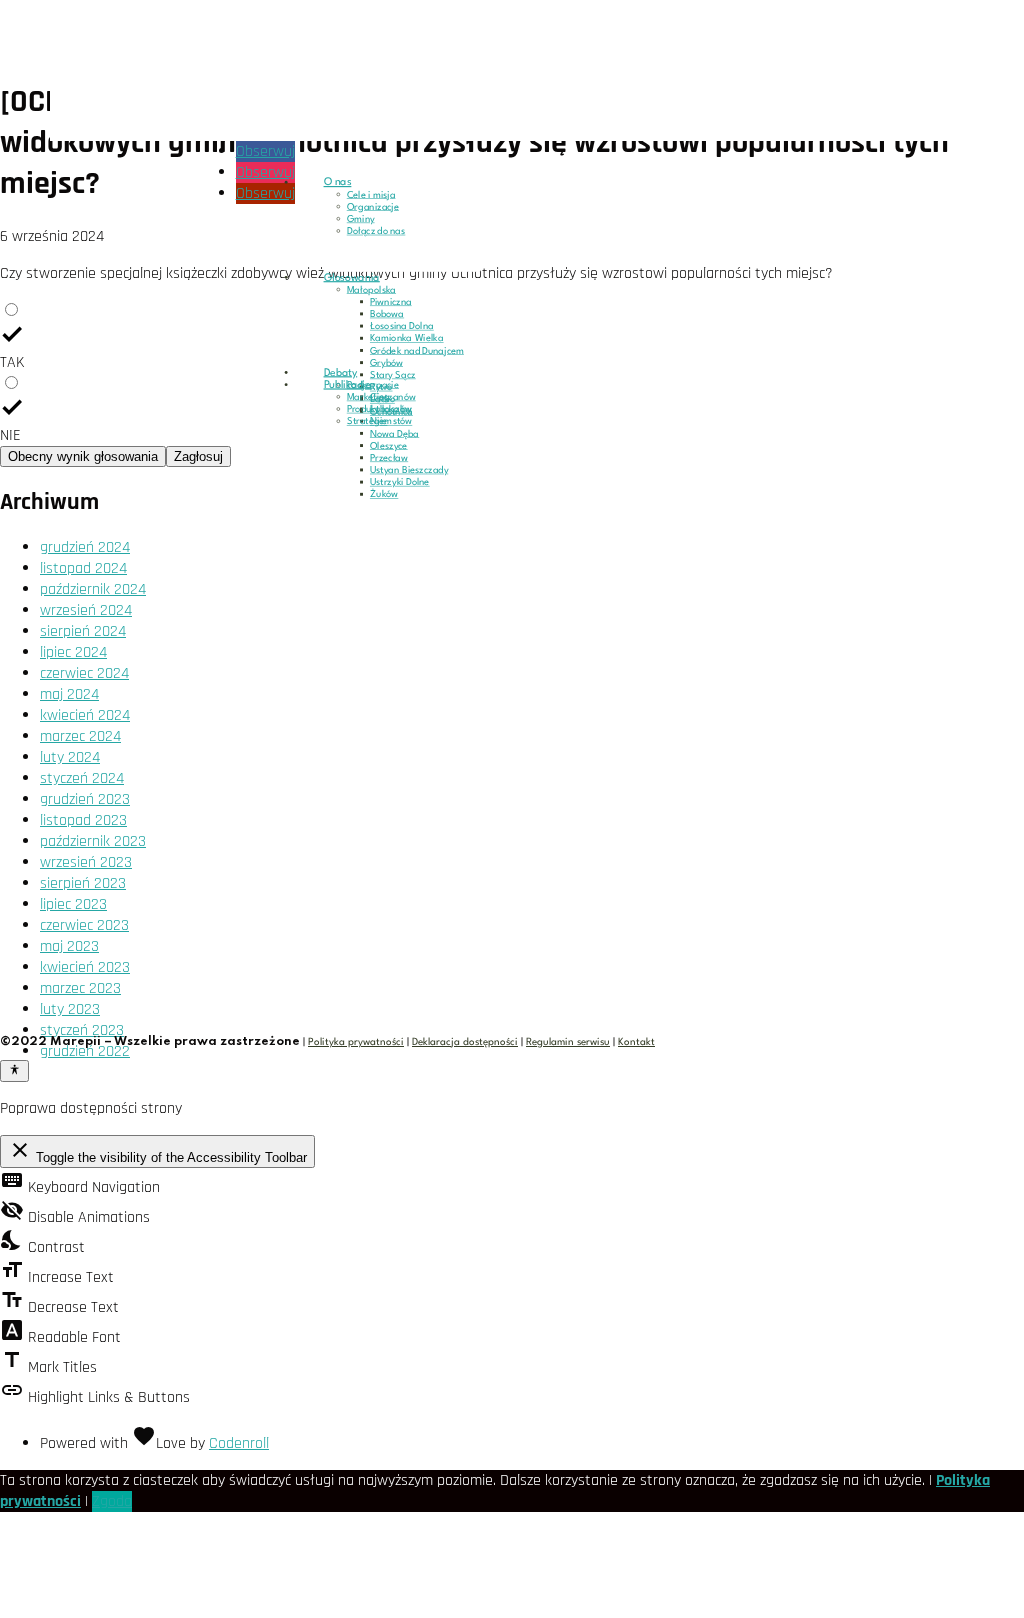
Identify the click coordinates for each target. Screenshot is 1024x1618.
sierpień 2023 (83, 883)
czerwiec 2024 (84, 673)
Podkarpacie (373, 385)
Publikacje (348, 385)
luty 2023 (70, 1009)
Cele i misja (371, 195)
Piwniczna (391, 302)
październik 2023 (93, 841)
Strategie (367, 422)
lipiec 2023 (73, 904)
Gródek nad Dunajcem (417, 351)
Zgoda (112, 1501)
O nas (338, 182)
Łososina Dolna (402, 327)
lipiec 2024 (73, 652)
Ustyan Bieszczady (409, 471)
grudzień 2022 (85, 1051)
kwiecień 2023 (85, 967)
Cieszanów (393, 397)
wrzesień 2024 (86, 610)
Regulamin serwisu (568, 1042)
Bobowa (387, 315)
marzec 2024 (80, 736)
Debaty (341, 373)
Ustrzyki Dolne (400, 483)
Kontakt (636, 1042)
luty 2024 (70, 757)
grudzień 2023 (85, 799)
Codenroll (239, 1443)
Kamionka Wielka (407, 339)
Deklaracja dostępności (465, 1042)
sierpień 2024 (83, 631)
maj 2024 (69, 694)
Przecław (389, 458)
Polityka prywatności (356, 1042)
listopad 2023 (83, 820)
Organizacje (373, 207)
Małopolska (371, 290)
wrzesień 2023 (86, 862)
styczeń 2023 (82, 1030)
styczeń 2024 (82, 778)
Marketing (369, 397)
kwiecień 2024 (85, 715)
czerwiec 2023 (84, 925)
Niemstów (391, 422)
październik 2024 (93, 589)
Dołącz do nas (376, 232)
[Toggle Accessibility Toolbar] (14, 1071)
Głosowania (352, 277)
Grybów (386, 363)
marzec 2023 (80, 988)
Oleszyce (389, 446)
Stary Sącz (393, 375)
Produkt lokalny (379, 410)
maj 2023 (69, 946)
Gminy (361, 219)
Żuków (384, 495)
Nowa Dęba (394, 434)
